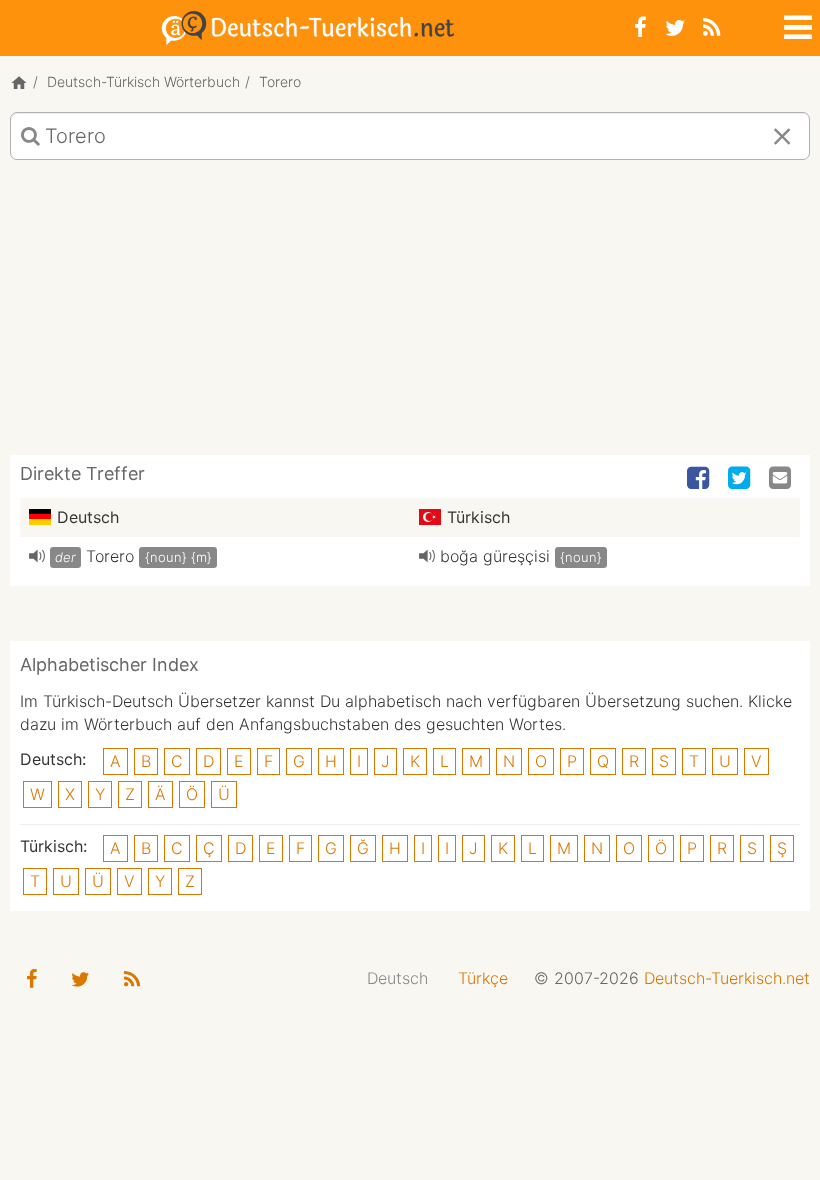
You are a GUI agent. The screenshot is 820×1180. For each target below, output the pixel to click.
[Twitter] (675, 27)
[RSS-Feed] (711, 27)
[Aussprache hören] (37, 556)
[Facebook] (640, 27)
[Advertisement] (410, 315)
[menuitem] (397, 978)
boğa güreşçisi (495, 556)
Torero (110, 556)
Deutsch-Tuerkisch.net (727, 978)
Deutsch (397, 978)
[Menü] (796, 24)
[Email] (782, 479)
